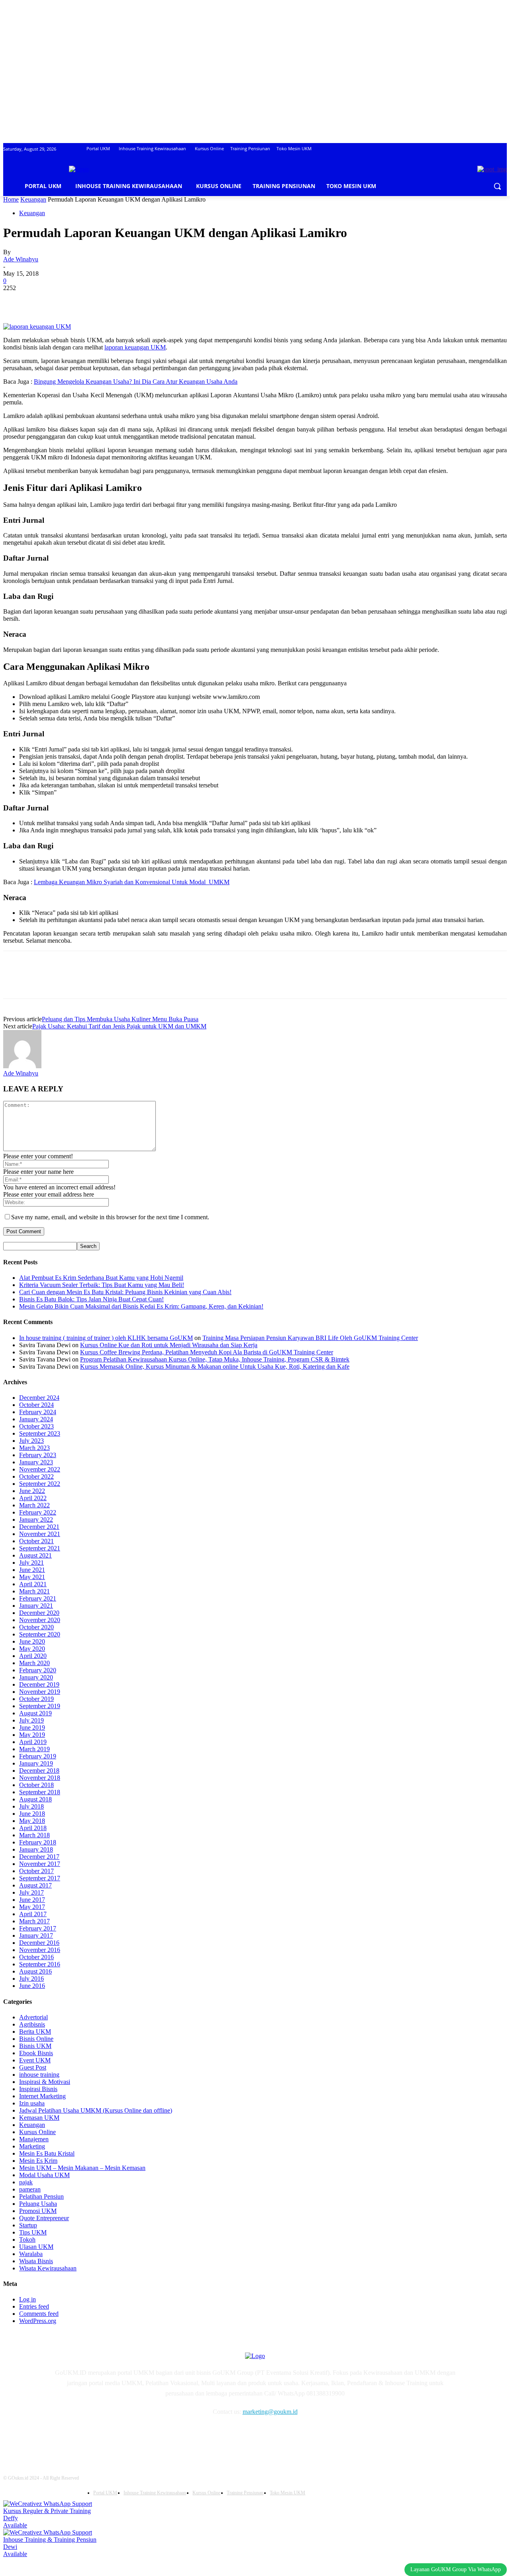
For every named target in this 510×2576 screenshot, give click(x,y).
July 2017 (31, 1892)
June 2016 (32, 1986)
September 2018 (40, 1792)
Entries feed (34, 2306)
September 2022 (40, 1484)
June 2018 (32, 1814)
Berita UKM (35, 2032)
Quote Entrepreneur (44, 2218)
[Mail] (103, 2435)
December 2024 (39, 1398)
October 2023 (36, 1426)
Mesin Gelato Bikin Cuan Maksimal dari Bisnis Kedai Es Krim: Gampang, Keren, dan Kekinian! (141, 1306)
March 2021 (34, 1591)
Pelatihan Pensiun (41, 2196)
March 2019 (34, 1749)
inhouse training (39, 2075)
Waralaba (31, 2254)
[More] (131, 300)
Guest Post (33, 2067)
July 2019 (31, 1720)
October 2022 (36, 1476)
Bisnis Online (36, 2039)
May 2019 (32, 1735)
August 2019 (35, 1713)
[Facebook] (16, 300)
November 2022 (40, 1469)
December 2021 (39, 1527)
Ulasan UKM (36, 2247)
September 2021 (40, 1548)
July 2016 (31, 1979)
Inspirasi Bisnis (38, 2089)
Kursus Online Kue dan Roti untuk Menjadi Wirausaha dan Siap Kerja (169, 1345)
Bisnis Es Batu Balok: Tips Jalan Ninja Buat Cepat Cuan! (91, 1299)
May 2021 (32, 1577)
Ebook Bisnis (36, 2053)
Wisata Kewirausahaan (48, 2268)
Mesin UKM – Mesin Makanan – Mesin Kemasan (82, 2168)
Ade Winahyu (21, 259)
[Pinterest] (74, 300)
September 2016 (40, 1964)
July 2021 (31, 1563)
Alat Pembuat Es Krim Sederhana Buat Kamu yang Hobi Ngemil (101, 1278)
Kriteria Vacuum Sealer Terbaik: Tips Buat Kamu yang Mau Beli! (102, 1285)
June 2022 (32, 1491)
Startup (28, 2225)
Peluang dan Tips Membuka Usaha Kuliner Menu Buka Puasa (120, 1019)
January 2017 (36, 1935)
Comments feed (39, 2314)
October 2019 (36, 1699)
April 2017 (33, 1914)
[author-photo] (22, 1066)
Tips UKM (33, 2232)
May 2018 (32, 1821)
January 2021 (36, 1606)
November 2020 (40, 1620)
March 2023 (34, 1448)
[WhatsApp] (102, 300)
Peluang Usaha (38, 2204)
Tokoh (27, 2240)
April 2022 (33, 1498)
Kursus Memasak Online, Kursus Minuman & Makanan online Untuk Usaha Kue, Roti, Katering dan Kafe (215, 1366)
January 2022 (36, 1520)
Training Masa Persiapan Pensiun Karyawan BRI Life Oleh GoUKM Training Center (310, 1338)
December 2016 (39, 1943)
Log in (27, 2299)
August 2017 (35, 1885)
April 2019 (33, 1742)
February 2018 (38, 1842)
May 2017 (32, 1907)
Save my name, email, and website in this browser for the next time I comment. (110, 1217)
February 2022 (38, 1512)
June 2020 (32, 1641)
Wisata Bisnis (36, 2261)
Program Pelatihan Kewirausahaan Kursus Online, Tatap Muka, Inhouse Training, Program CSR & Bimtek (215, 1359)
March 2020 (34, 1663)
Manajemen (34, 2139)
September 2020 (40, 1634)
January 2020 (36, 1677)
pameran (30, 2189)
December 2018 (39, 1771)
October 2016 (36, 1957)
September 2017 (40, 1878)
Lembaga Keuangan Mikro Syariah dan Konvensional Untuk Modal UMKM (132, 882)
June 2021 (32, 1570)
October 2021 (36, 1541)
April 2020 (33, 1656)
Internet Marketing (42, 2096)
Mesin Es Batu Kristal (47, 2153)
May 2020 (32, 1649)
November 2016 (40, 1950)
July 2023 (31, 1441)
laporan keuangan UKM (135, 347)
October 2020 (36, 1627)
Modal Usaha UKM (44, 2175)
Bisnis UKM (35, 2046)
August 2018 (35, 1799)
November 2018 (40, 1778)
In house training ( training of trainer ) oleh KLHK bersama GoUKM (106, 1338)
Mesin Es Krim (38, 2161)
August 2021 (35, 1555)
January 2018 (36, 1849)
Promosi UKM (38, 2211)
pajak (26, 2182)
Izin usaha (32, 2103)
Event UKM (35, 2060)
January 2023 (36, 1462)
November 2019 (40, 1692)
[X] (45, 300)
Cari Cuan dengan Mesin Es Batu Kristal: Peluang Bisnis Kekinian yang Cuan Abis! (125, 1292)
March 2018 (34, 1835)
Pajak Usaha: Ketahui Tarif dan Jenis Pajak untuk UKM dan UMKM (119, 1026)
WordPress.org (38, 2321)
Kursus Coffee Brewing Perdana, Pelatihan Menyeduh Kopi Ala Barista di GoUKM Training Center (207, 1352)
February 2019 (38, 1756)
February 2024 (38, 1412)
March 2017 (34, 1921)
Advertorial (33, 2017)
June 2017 (32, 1900)
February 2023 (38, 1455)
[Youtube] (143, 2435)
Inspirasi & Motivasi (45, 2082)
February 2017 (38, 1928)
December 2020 (39, 1613)
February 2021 (38, 1598)
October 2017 (36, 1871)
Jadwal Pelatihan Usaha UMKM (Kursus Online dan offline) (96, 2110)
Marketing (32, 2146)
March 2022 (34, 1505)
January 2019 (36, 1763)
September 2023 (40, 1433)
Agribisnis (32, 2024)
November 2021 (40, 1534)
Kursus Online (37, 2132)
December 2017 (39, 1857)
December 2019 (39, 1684)
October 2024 (36, 1405)
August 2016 (35, 1971)
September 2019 (40, 1706)
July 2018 (31, 1806)
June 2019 (32, 1727)
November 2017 (40, 1864)
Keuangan (33, 199)
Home (11, 199)
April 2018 (33, 1828)
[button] (497, 186)
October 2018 (36, 1785)
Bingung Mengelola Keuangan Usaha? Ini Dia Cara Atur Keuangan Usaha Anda (136, 382)
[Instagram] (82, 2435)
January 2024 (36, 1419)
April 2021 (33, 1584)
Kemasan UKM (39, 2118)
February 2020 (38, 1670)
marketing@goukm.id (270, 2412)
